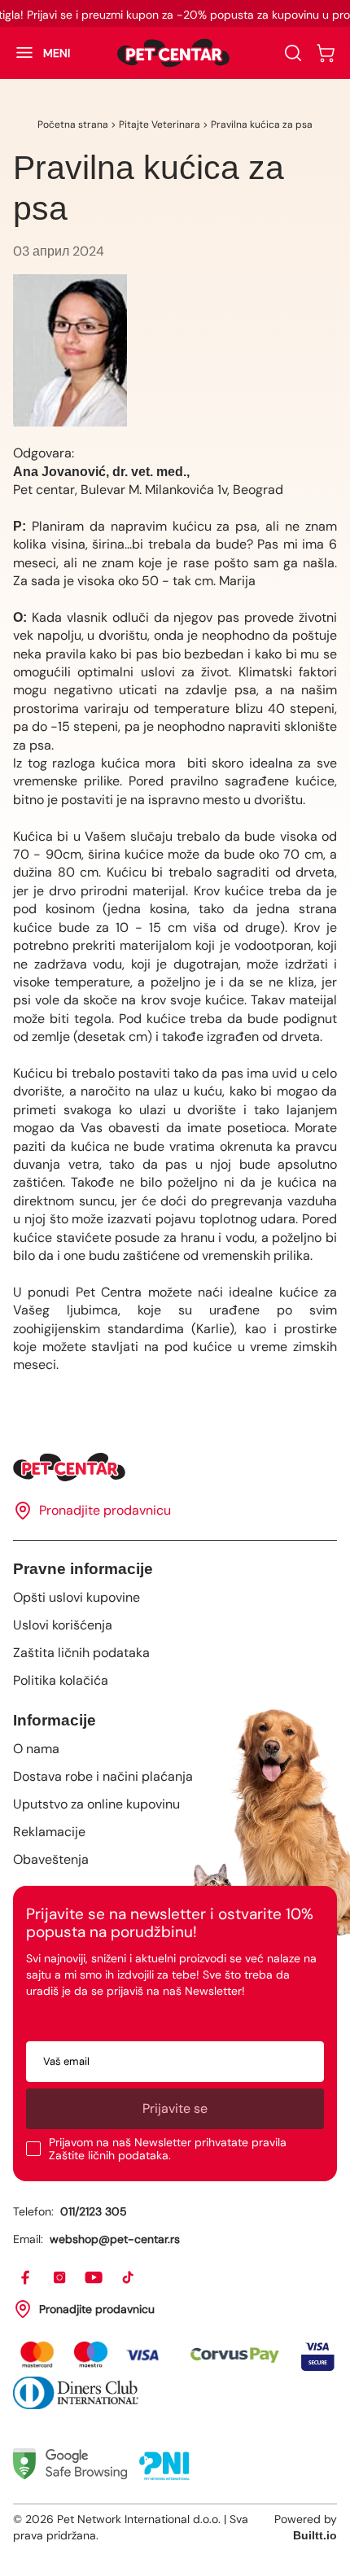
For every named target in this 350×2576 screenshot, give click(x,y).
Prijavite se (175, 2108)
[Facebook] (26, 2278)
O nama (36, 1749)
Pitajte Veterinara (160, 125)
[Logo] (173, 53)
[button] (35, 53)
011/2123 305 (94, 2211)
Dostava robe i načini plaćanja (103, 1776)
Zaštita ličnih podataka (81, 1653)
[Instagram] (60, 2278)
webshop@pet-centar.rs (115, 2239)
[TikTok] (129, 2278)
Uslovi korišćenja (63, 1625)
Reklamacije (49, 1832)
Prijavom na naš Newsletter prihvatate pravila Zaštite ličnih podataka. (168, 2149)
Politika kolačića (61, 1680)
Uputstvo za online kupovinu (96, 1804)
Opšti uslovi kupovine (77, 1597)
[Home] (175, 1467)
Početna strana (73, 125)
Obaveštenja (51, 1859)
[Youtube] (94, 2278)
